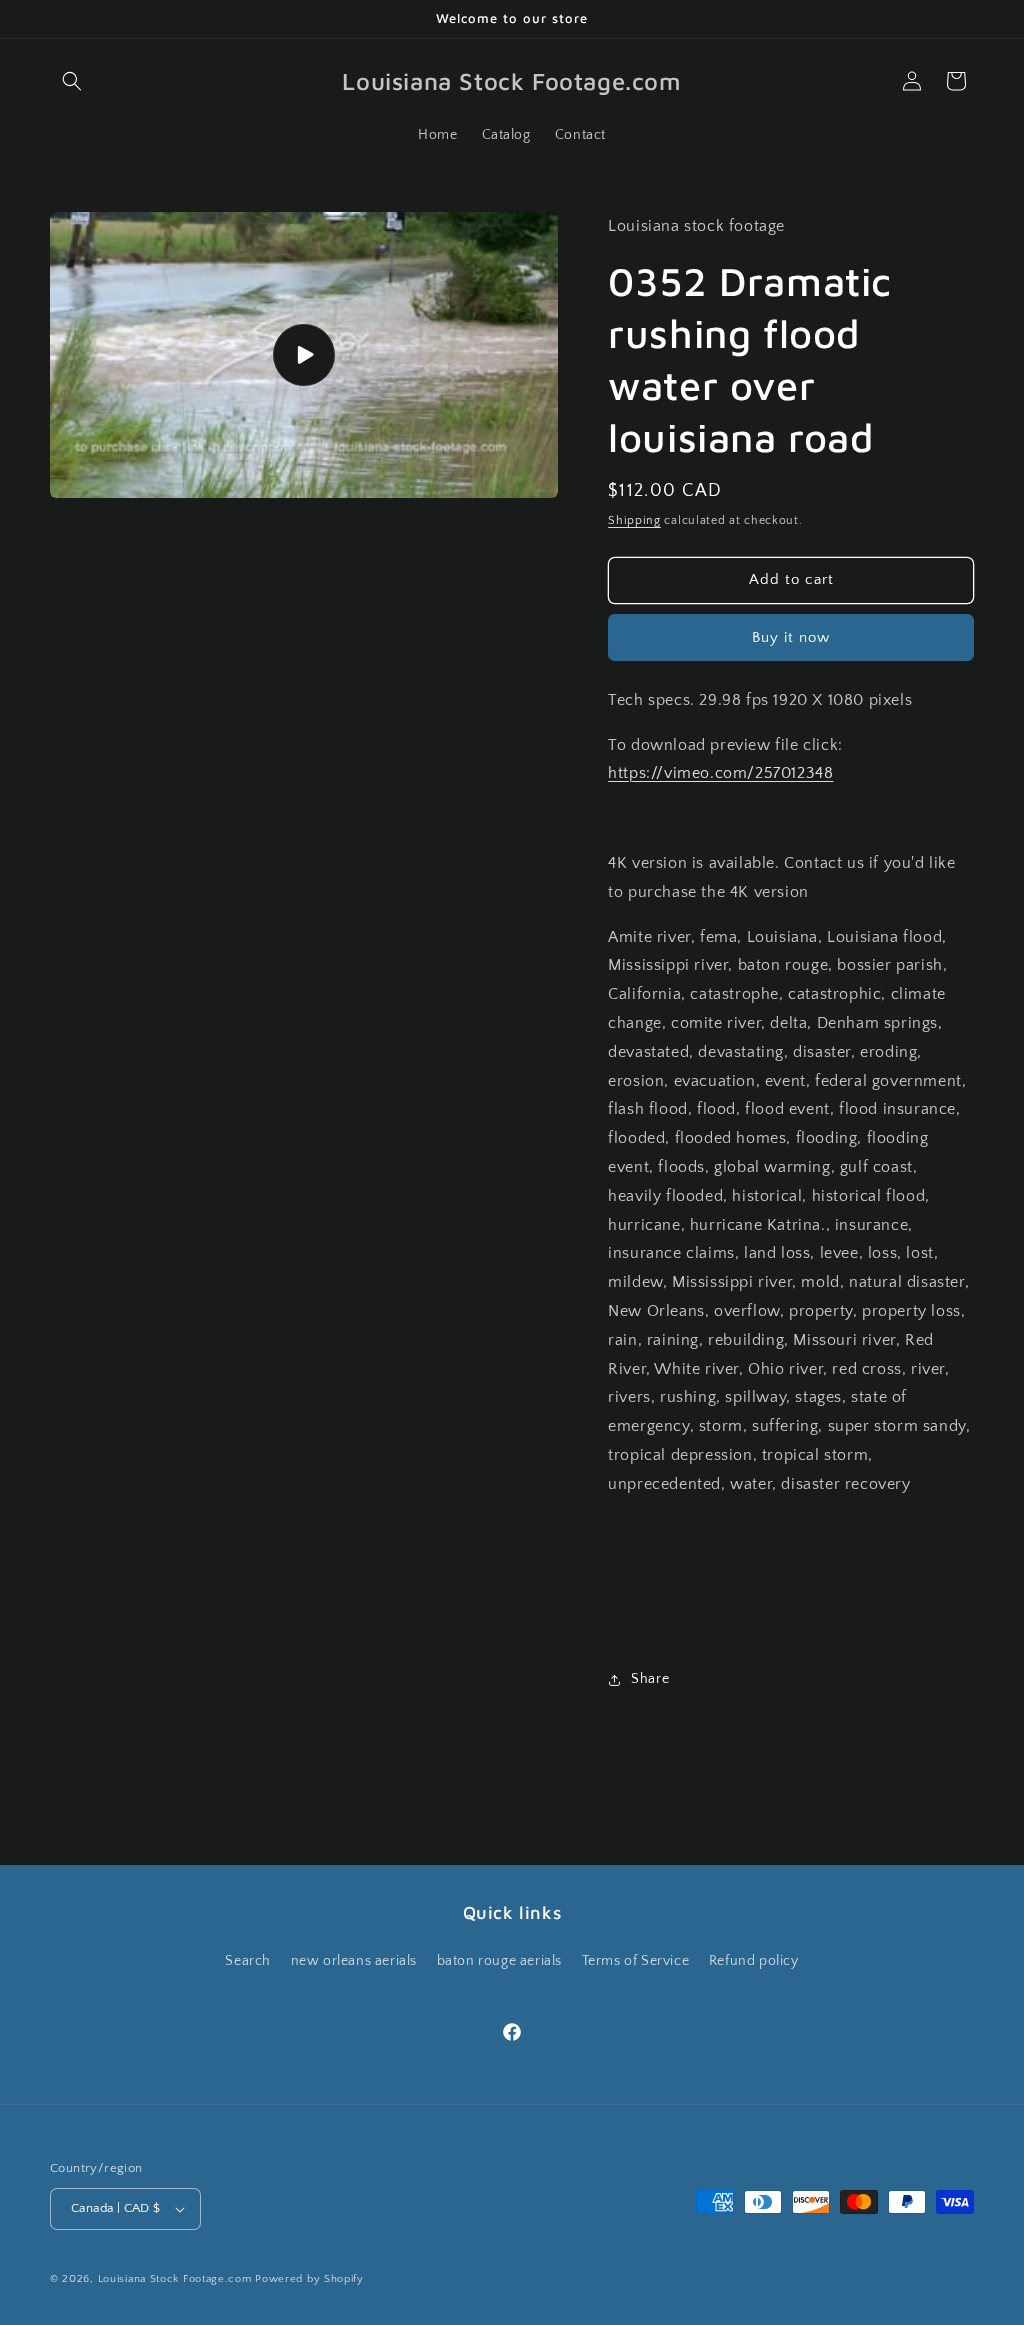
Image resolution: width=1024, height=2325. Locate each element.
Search (248, 1961)
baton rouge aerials (499, 1961)
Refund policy (754, 1961)
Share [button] (650, 1679)
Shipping (634, 520)
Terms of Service (636, 1961)
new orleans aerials (354, 1961)
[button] (72, 81)
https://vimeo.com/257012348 (720, 773)
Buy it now (791, 637)
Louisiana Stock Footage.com (175, 2279)
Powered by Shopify (309, 2279)
